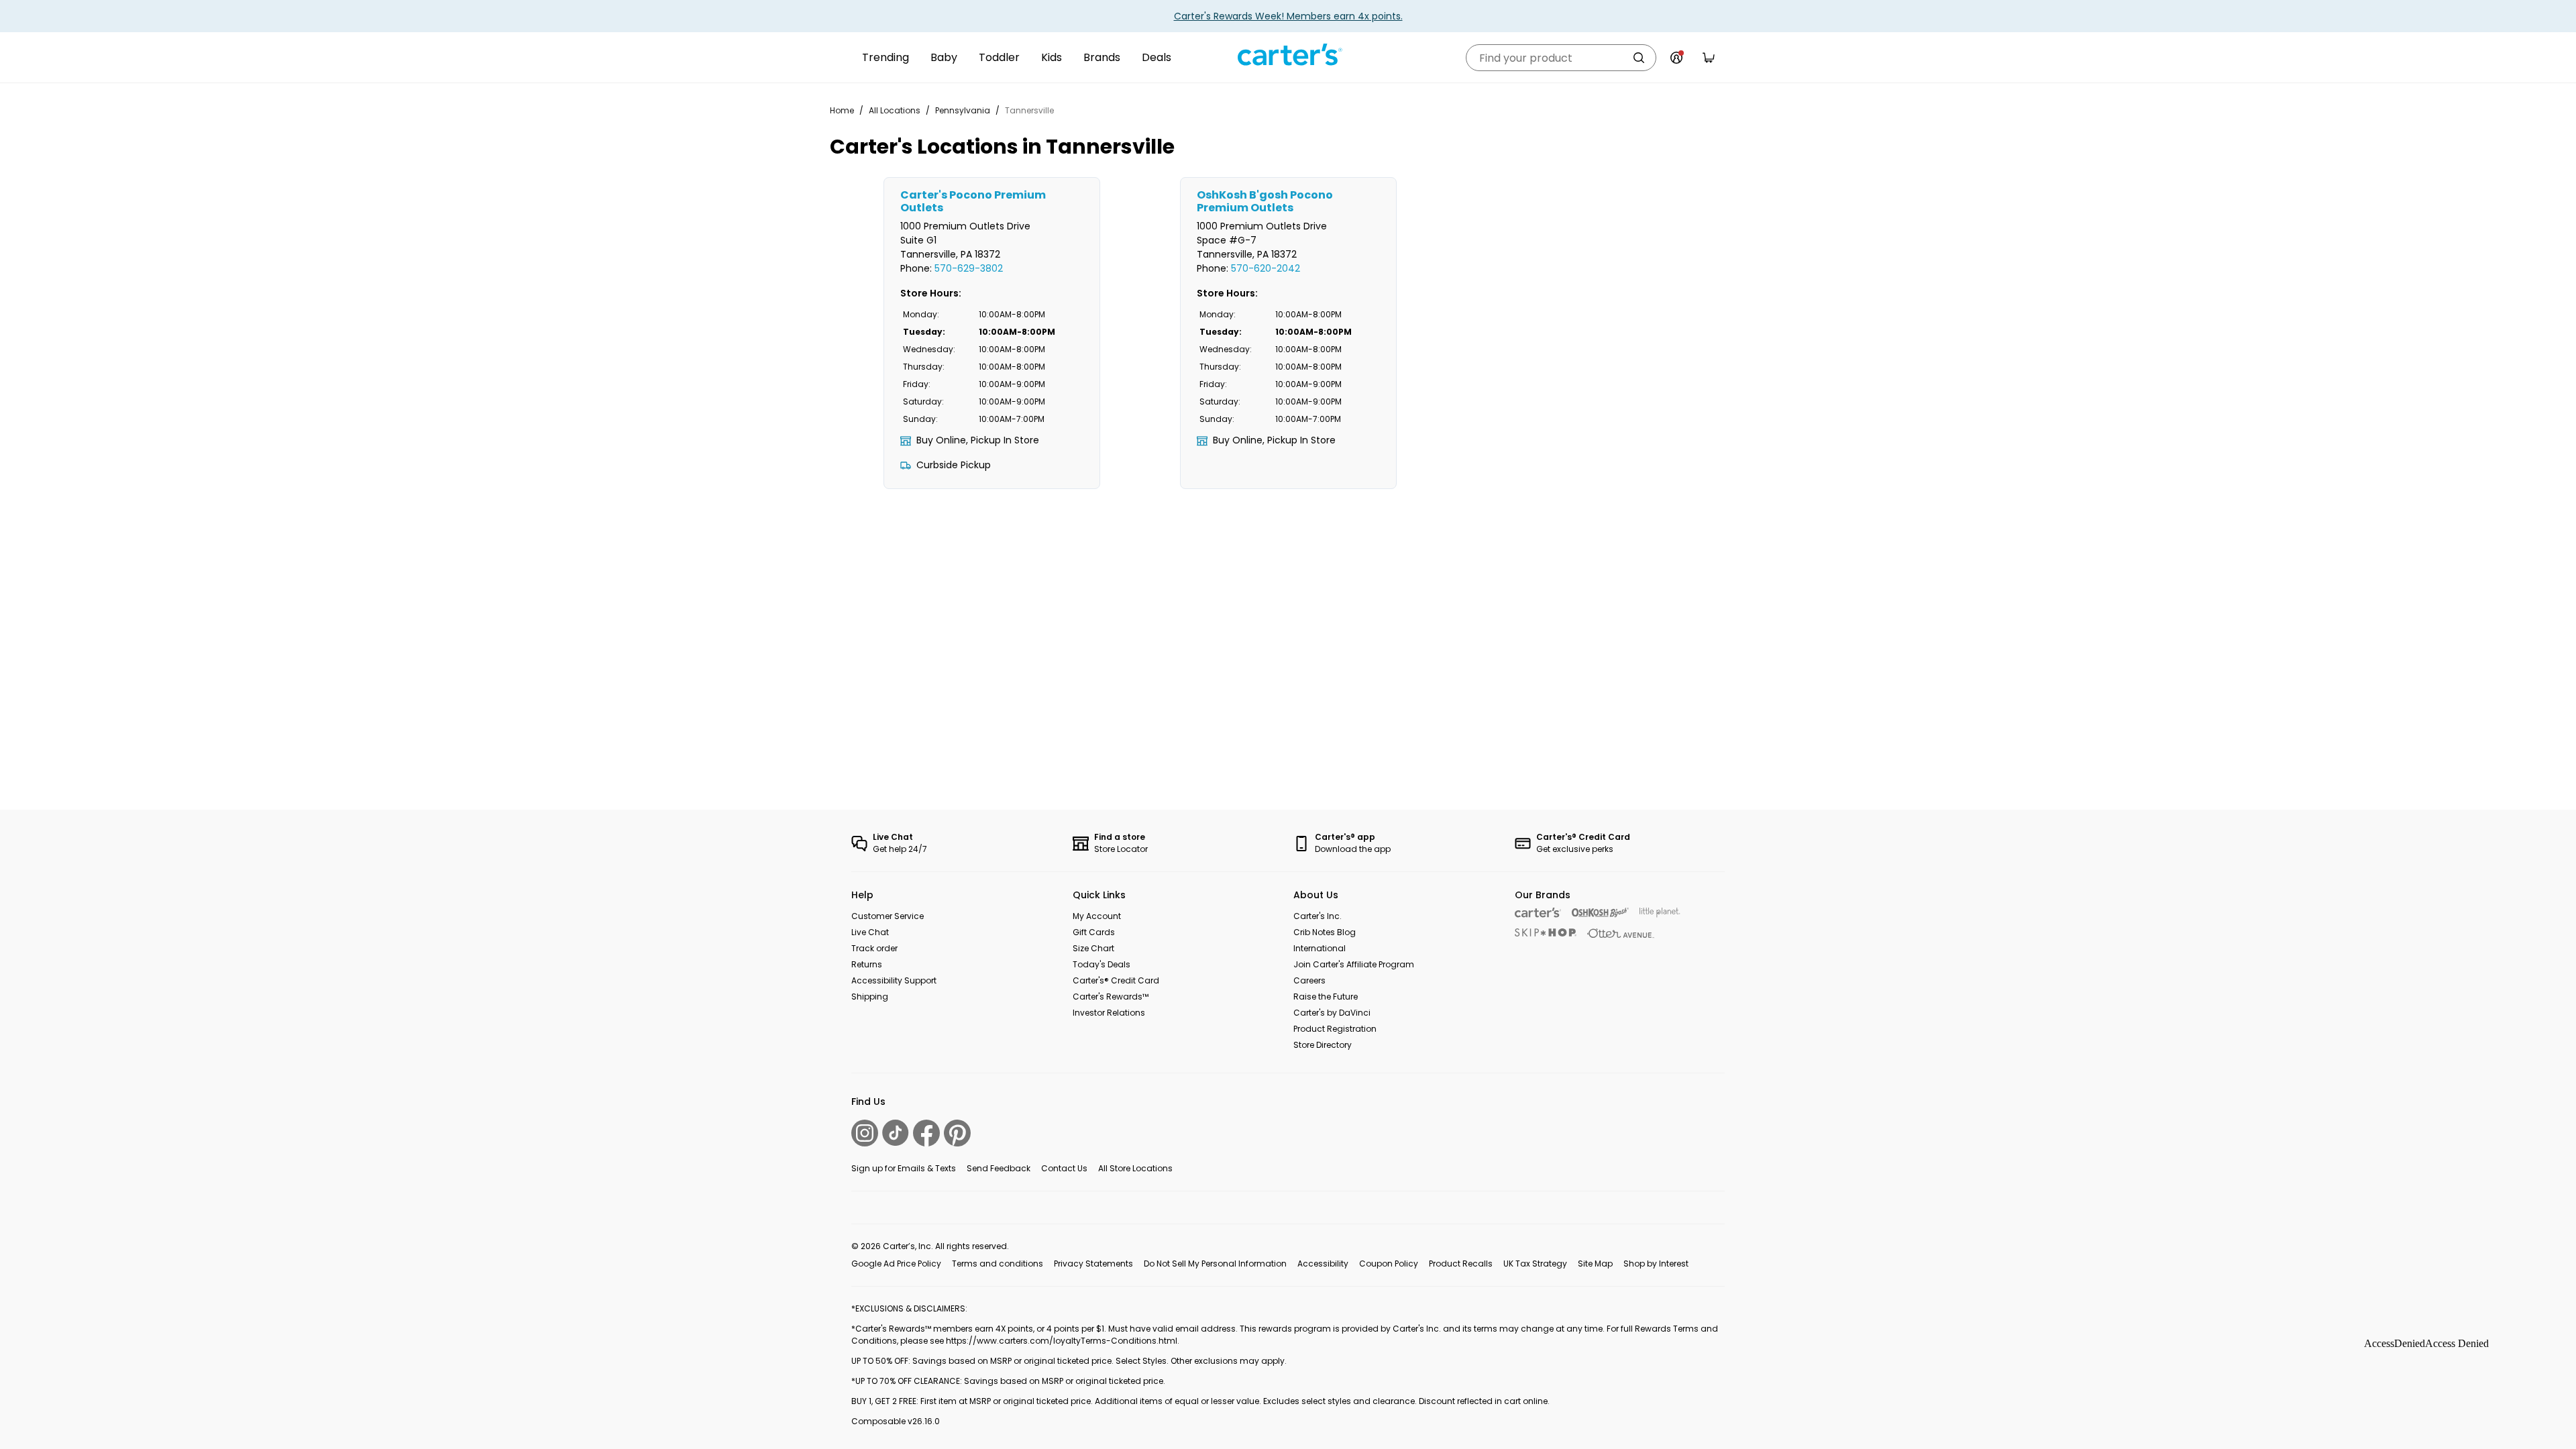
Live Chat (870, 932)
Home (842, 110)
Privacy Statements (1093, 1264)
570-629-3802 (969, 268)
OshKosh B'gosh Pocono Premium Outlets (1265, 201)
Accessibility (1323, 1264)
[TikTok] (896, 1133)
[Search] (1639, 58)
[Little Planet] (1660, 913)
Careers (1309, 980)
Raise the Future (1326, 997)
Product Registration (1335, 1029)
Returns (867, 964)
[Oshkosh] (1600, 913)
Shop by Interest (1656, 1264)
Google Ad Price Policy (896, 1264)
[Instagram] (865, 1133)
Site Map (1595, 1264)
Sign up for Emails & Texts (904, 1168)
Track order (874, 948)
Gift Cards (1094, 932)
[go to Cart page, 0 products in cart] (1709, 58)
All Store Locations (1135, 1168)
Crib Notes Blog (1325, 932)
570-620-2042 (1266, 268)
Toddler (999, 57)
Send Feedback (999, 1168)
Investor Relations (1109, 1013)
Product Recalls (1461, 1264)
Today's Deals (1102, 964)
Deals (1157, 57)
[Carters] (1538, 913)
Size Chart (1093, 948)
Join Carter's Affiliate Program (1354, 964)
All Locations (895, 110)
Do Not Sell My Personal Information (1215, 1264)
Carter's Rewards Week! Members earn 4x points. (1288, 16)
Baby (944, 57)
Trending (885, 57)
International (1320, 948)
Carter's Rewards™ (1111, 997)
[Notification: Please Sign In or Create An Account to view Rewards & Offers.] (1676, 58)
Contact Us (1064, 1168)
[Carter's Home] (1288, 55)
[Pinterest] (957, 1133)
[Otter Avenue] (1621, 933)
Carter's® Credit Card (1116, 980)
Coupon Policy (1389, 1264)
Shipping (870, 997)
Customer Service (888, 916)
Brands (1102, 57)
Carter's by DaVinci (1332, 1013)
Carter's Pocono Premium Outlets (973, 201)
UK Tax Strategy (1535, 1264)
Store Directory (1323, 1045)
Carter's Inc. (1318, 916)
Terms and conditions (998, 1264)
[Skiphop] (1546, 932)
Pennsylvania (963, 110)
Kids (1052, 57)
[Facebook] (926, 1133)
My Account (1097, 916)
